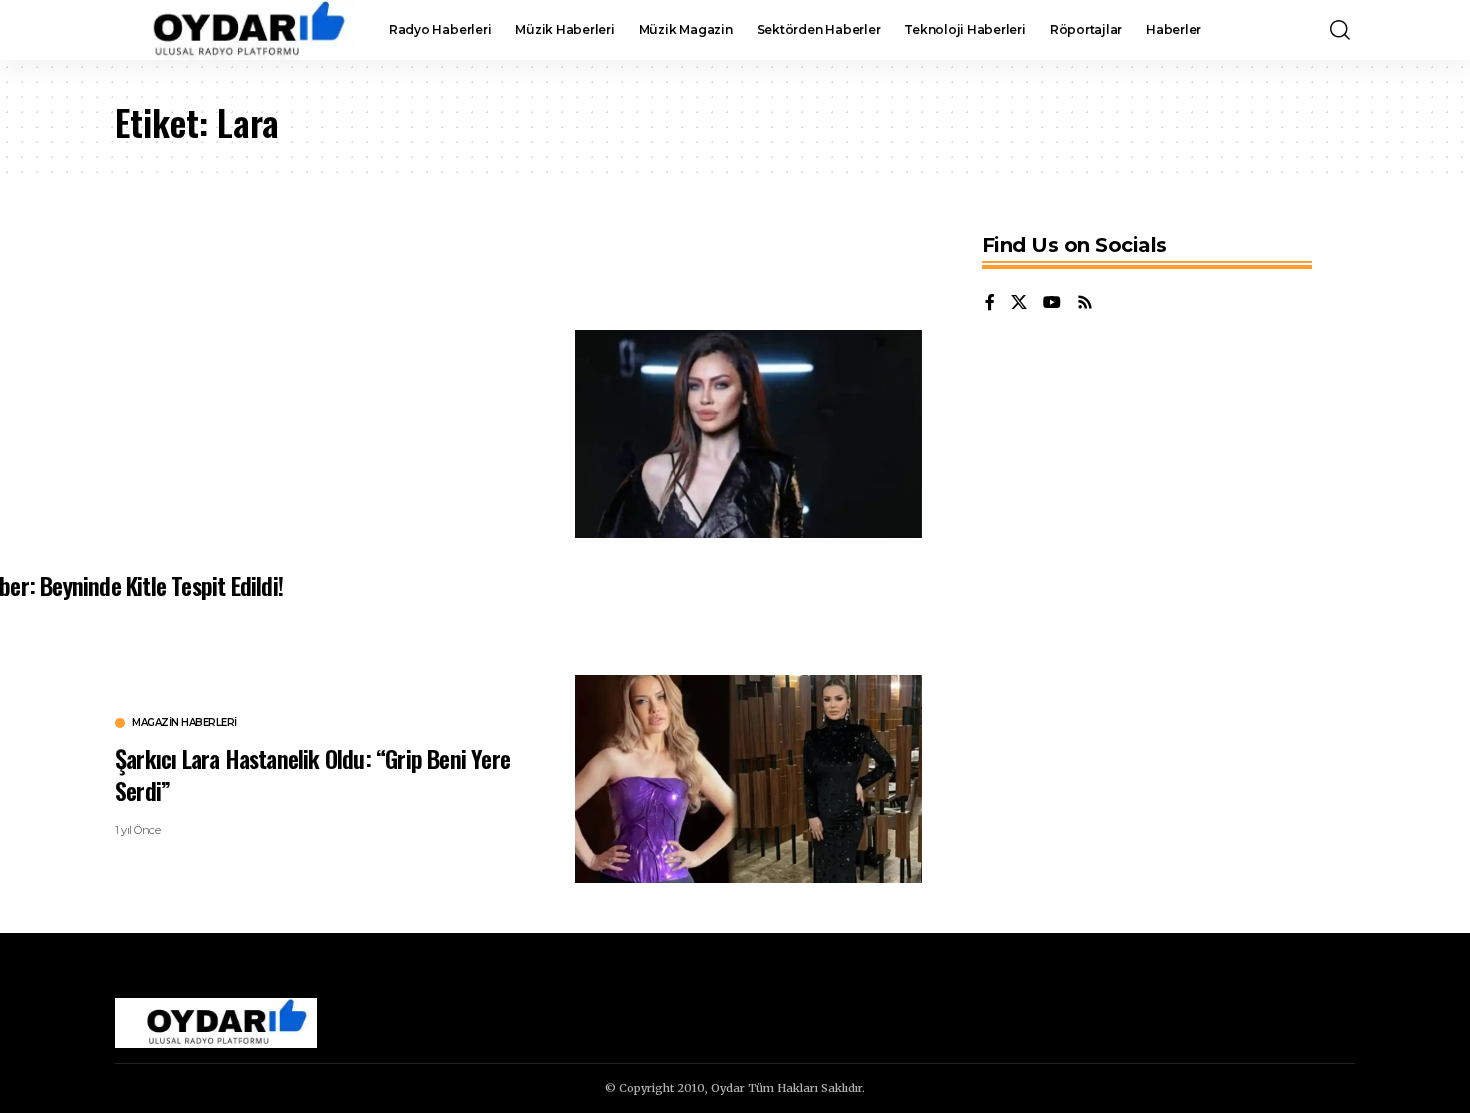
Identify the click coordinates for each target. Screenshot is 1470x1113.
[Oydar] (236, 30)
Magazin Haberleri (184, 723)
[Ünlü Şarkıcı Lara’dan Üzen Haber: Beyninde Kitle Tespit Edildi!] (748, 434)
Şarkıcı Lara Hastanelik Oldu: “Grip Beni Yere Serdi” (312, 773)
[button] (1340, 30)
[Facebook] (990, 303)
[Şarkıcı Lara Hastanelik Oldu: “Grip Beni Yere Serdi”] (748, 779)
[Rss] (1085, 303)
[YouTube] (1052, 303)
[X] (1019, 303)
